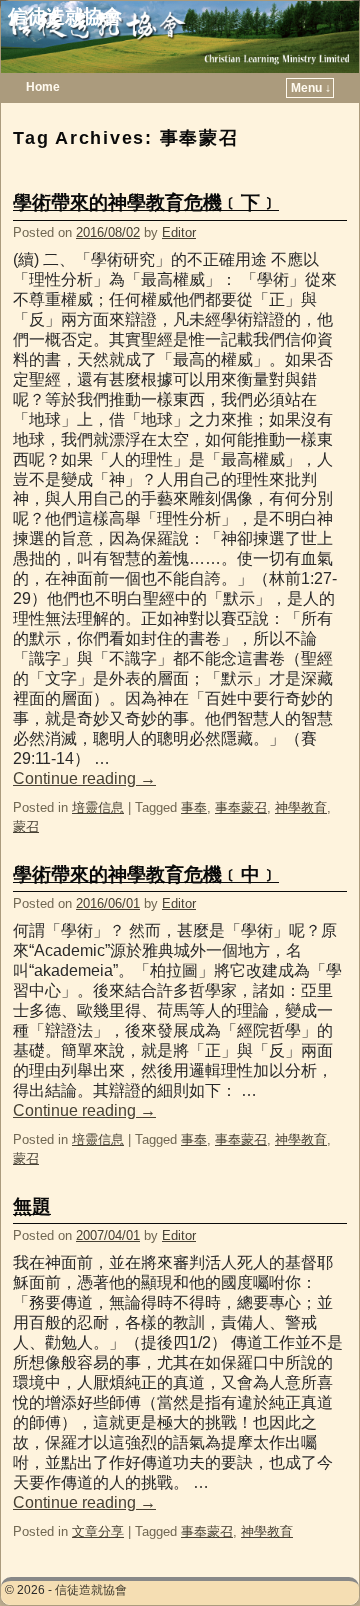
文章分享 (98, 1531)
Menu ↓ (311, 88)
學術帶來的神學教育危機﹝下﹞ (146, 202)
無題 (32, 1206)
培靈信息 (98, 807)
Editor (179, 232)
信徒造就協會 (65, 16)
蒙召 (26, 826)
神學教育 (301, 807)
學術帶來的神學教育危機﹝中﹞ (146, 874)
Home (43, 87)
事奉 (194, 807)
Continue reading (84, 778)
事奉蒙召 (241, 807)
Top (312, 1558)
